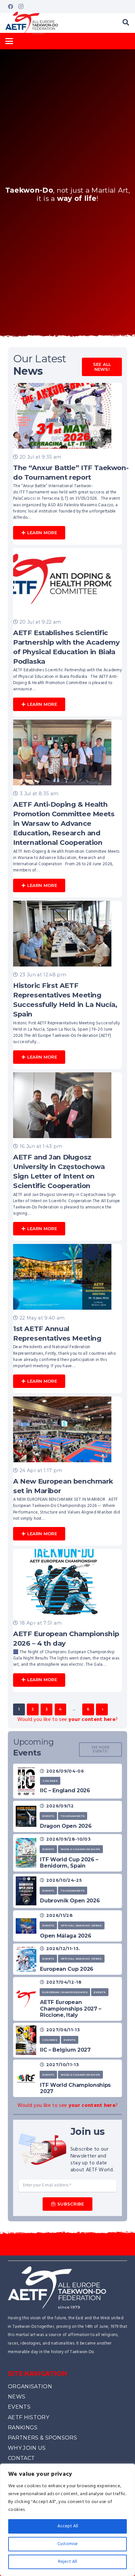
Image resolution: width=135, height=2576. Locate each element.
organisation (30, 2386)
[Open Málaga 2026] (26, 1926)
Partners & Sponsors (42, 2438)
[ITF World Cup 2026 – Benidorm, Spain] (26, 1853)
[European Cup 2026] (26, 1959)
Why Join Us (27, 2448)
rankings (23, 2428)
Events (19, 2407)
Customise (67, 2544)
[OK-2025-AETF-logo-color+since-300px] (32, 23)
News (17, 2397)
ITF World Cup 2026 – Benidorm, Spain (69, 1863)
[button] (126, 23)
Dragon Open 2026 (66, 1826)
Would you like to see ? (68, 1720)
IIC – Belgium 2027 (65, 2050)
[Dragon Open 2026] (26, 1816)
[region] (67, 2520)
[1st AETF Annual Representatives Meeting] (67, 1319)
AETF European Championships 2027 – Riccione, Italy (71, 2008)
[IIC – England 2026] (26, 1781)
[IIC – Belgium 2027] (26, 2040)
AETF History (29, 2417)
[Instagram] (21, 7)
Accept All (68, 2526)
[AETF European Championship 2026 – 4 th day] (67, 1621)
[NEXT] (102, 1709)
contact (21, 2458)
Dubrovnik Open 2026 (70, 1901)
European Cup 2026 (67, 1969)
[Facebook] (10, 7)
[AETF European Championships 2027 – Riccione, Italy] (26, 1999)
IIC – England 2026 (65, 1790)
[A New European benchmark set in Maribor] (67, 1471)
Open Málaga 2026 (66, 1936)
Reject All (67, 2562)
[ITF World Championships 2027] (26, 2078)
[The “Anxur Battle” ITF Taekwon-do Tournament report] (67, 464)
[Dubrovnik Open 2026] (26, 1891)
